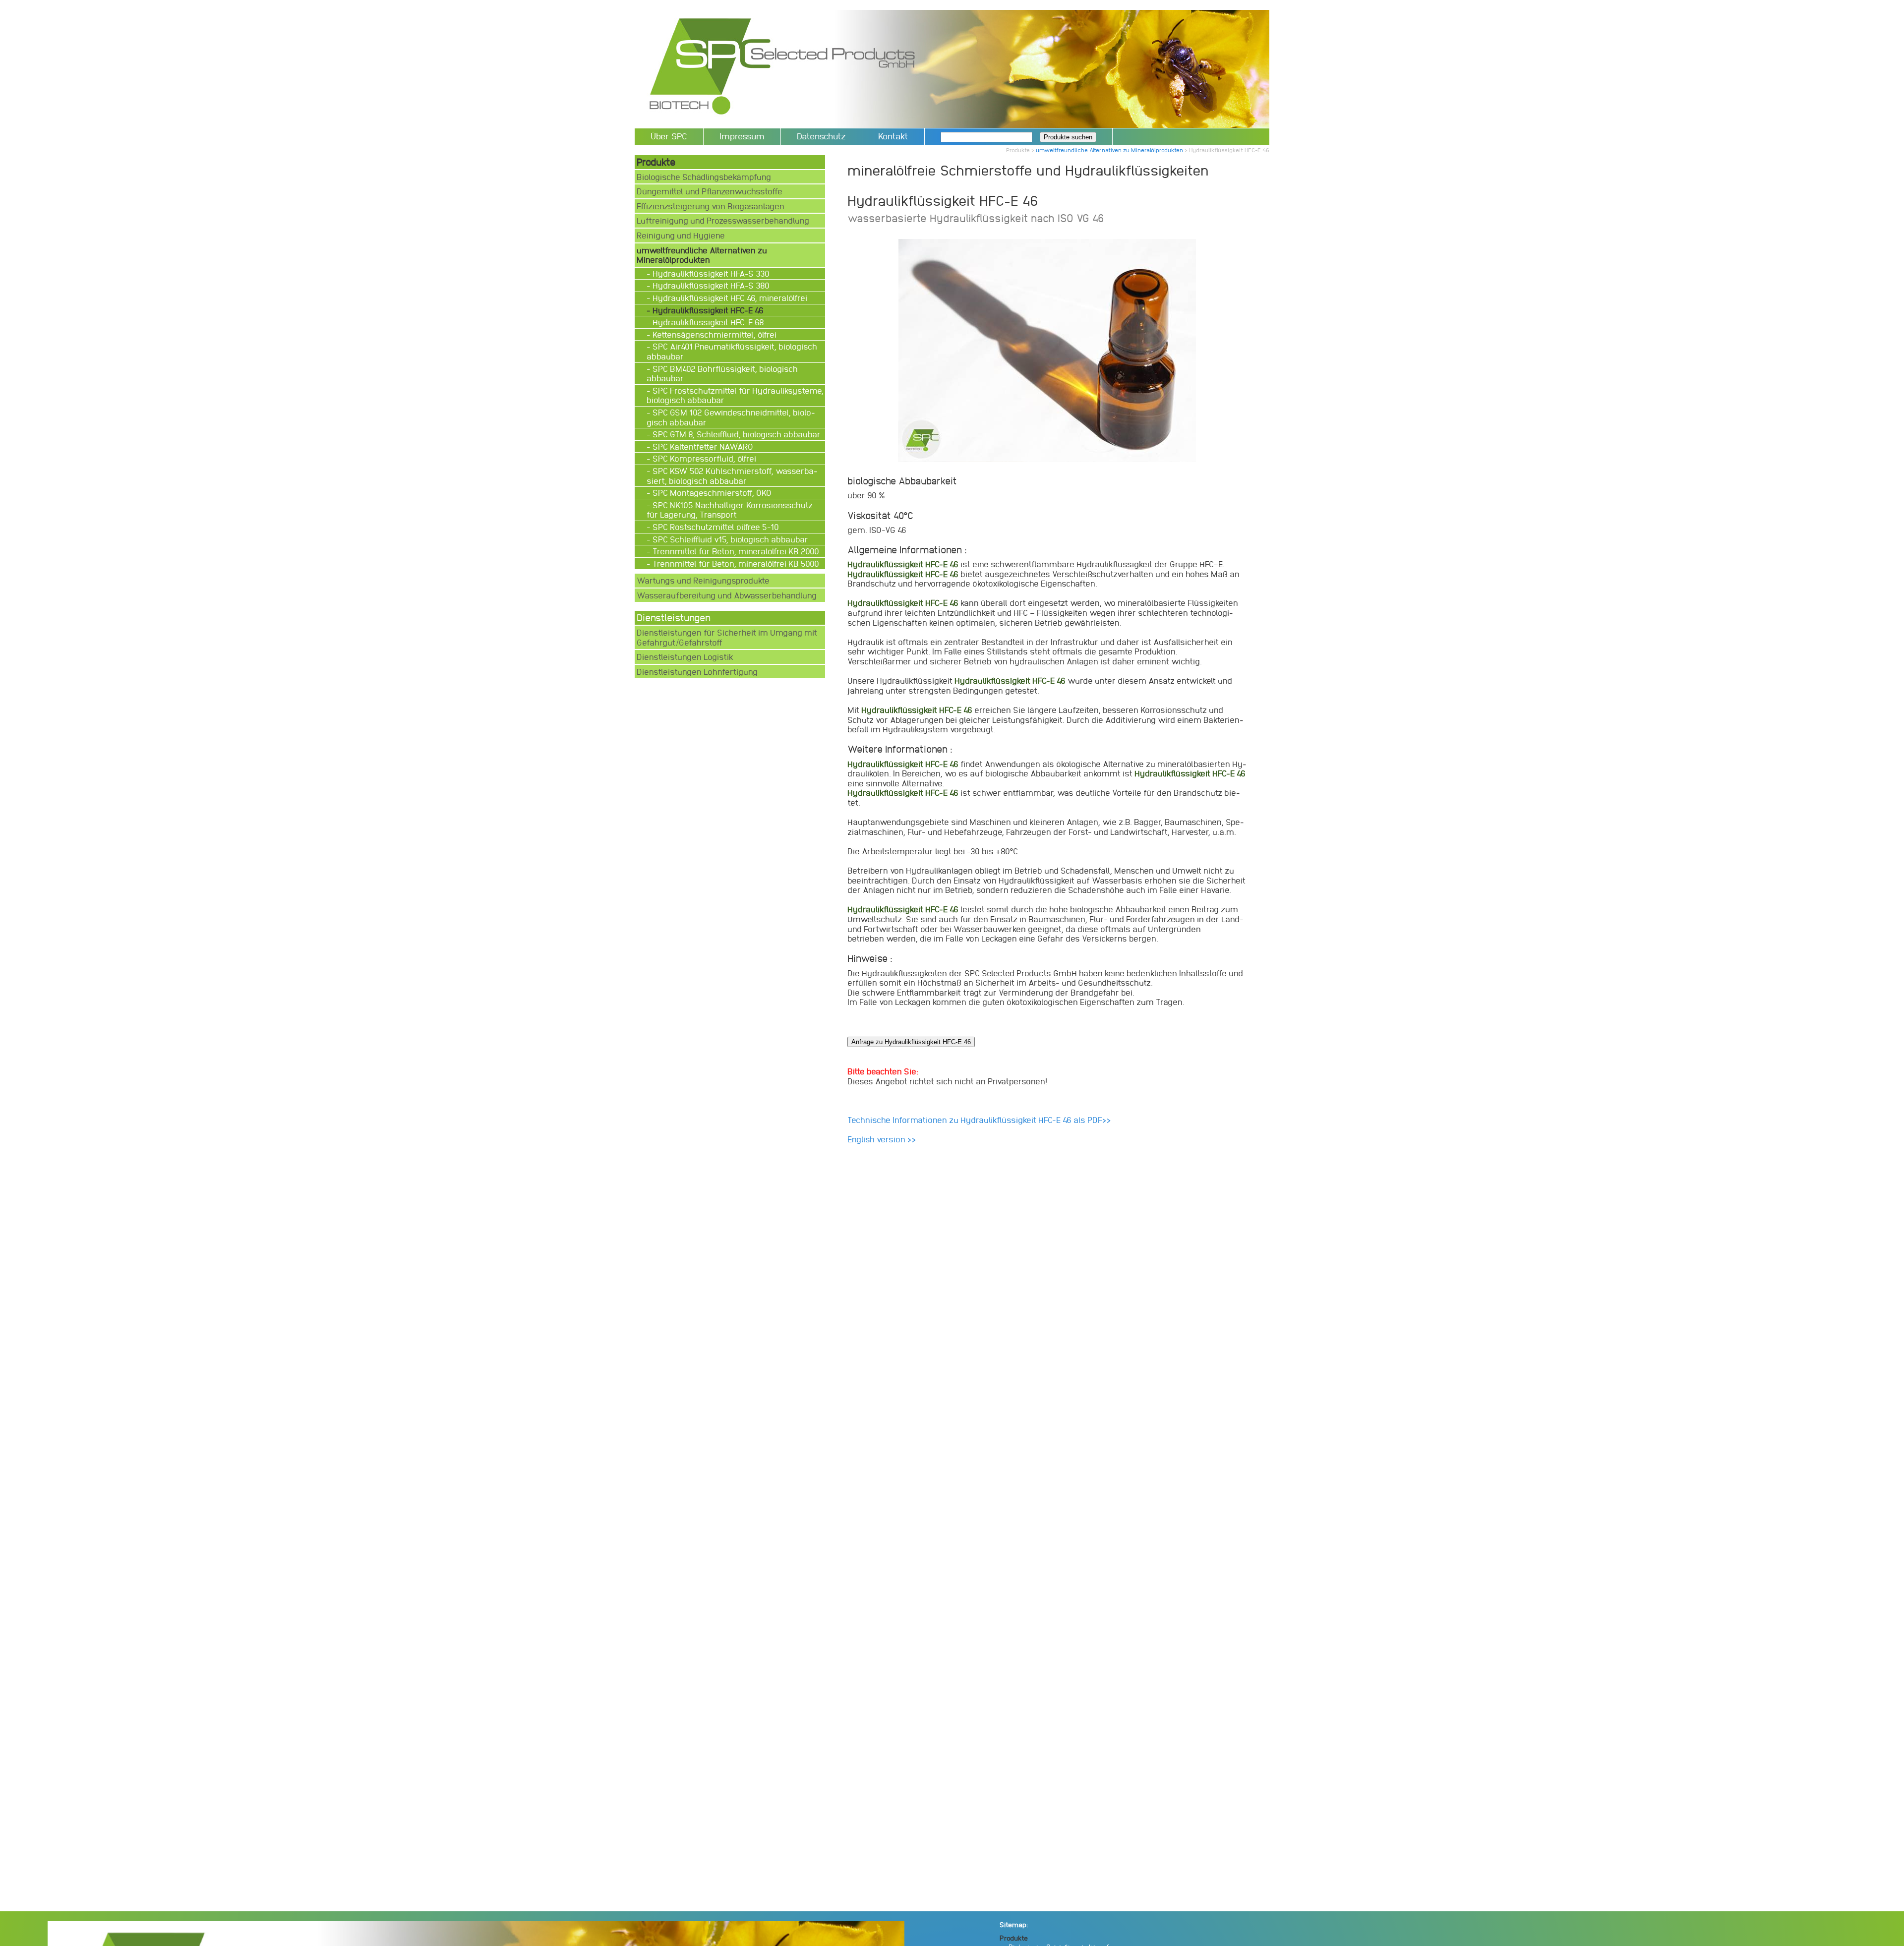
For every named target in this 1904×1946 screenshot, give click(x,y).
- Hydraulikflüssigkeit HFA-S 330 (709, 273)
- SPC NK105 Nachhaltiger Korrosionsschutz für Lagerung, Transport (730, 510)
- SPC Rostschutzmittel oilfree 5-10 (714, 527)
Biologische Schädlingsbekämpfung (704, 177)
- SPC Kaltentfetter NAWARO (701, 446)
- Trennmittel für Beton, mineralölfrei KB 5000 (734, 563)
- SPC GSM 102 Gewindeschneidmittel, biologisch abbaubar (731, 417)
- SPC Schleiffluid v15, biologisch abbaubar (728, 539)
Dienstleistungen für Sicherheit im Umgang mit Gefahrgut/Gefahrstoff (727, 637)
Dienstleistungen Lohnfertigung (697, 672)
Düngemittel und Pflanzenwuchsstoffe (710, 191)
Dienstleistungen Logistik (685, 657)
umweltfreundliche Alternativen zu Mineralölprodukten (1109, 150)
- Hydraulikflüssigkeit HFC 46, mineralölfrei (728, 298)
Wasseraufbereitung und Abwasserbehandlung (727, 595)
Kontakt (893, 136)
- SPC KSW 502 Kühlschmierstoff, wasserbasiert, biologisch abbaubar (732, 476)
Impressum (742, 136)
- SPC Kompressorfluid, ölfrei (702, 458)
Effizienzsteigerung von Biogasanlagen (711, 206)
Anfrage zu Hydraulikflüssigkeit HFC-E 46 (911, 1042)
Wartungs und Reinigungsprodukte (703, 580)
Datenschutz (821, 136)
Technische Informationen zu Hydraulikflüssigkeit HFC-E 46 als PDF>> (979, 1120)
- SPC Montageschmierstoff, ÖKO (710, 493)
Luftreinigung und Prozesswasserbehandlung (723, 220)
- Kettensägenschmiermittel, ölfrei (713, 334)
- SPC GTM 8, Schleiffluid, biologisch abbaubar (735, 434)
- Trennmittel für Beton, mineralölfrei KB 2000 (734, 551)
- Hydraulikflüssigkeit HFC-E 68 (706, 322)
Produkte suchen (1068, 137)
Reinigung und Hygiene (681, 235)
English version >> (882, 1139)
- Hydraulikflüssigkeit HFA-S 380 (709, 285)
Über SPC (669, 136)
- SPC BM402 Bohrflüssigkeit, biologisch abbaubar (722, 374)
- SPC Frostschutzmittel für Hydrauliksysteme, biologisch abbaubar (735, 395)
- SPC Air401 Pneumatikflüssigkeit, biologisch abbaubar (732, 351)
